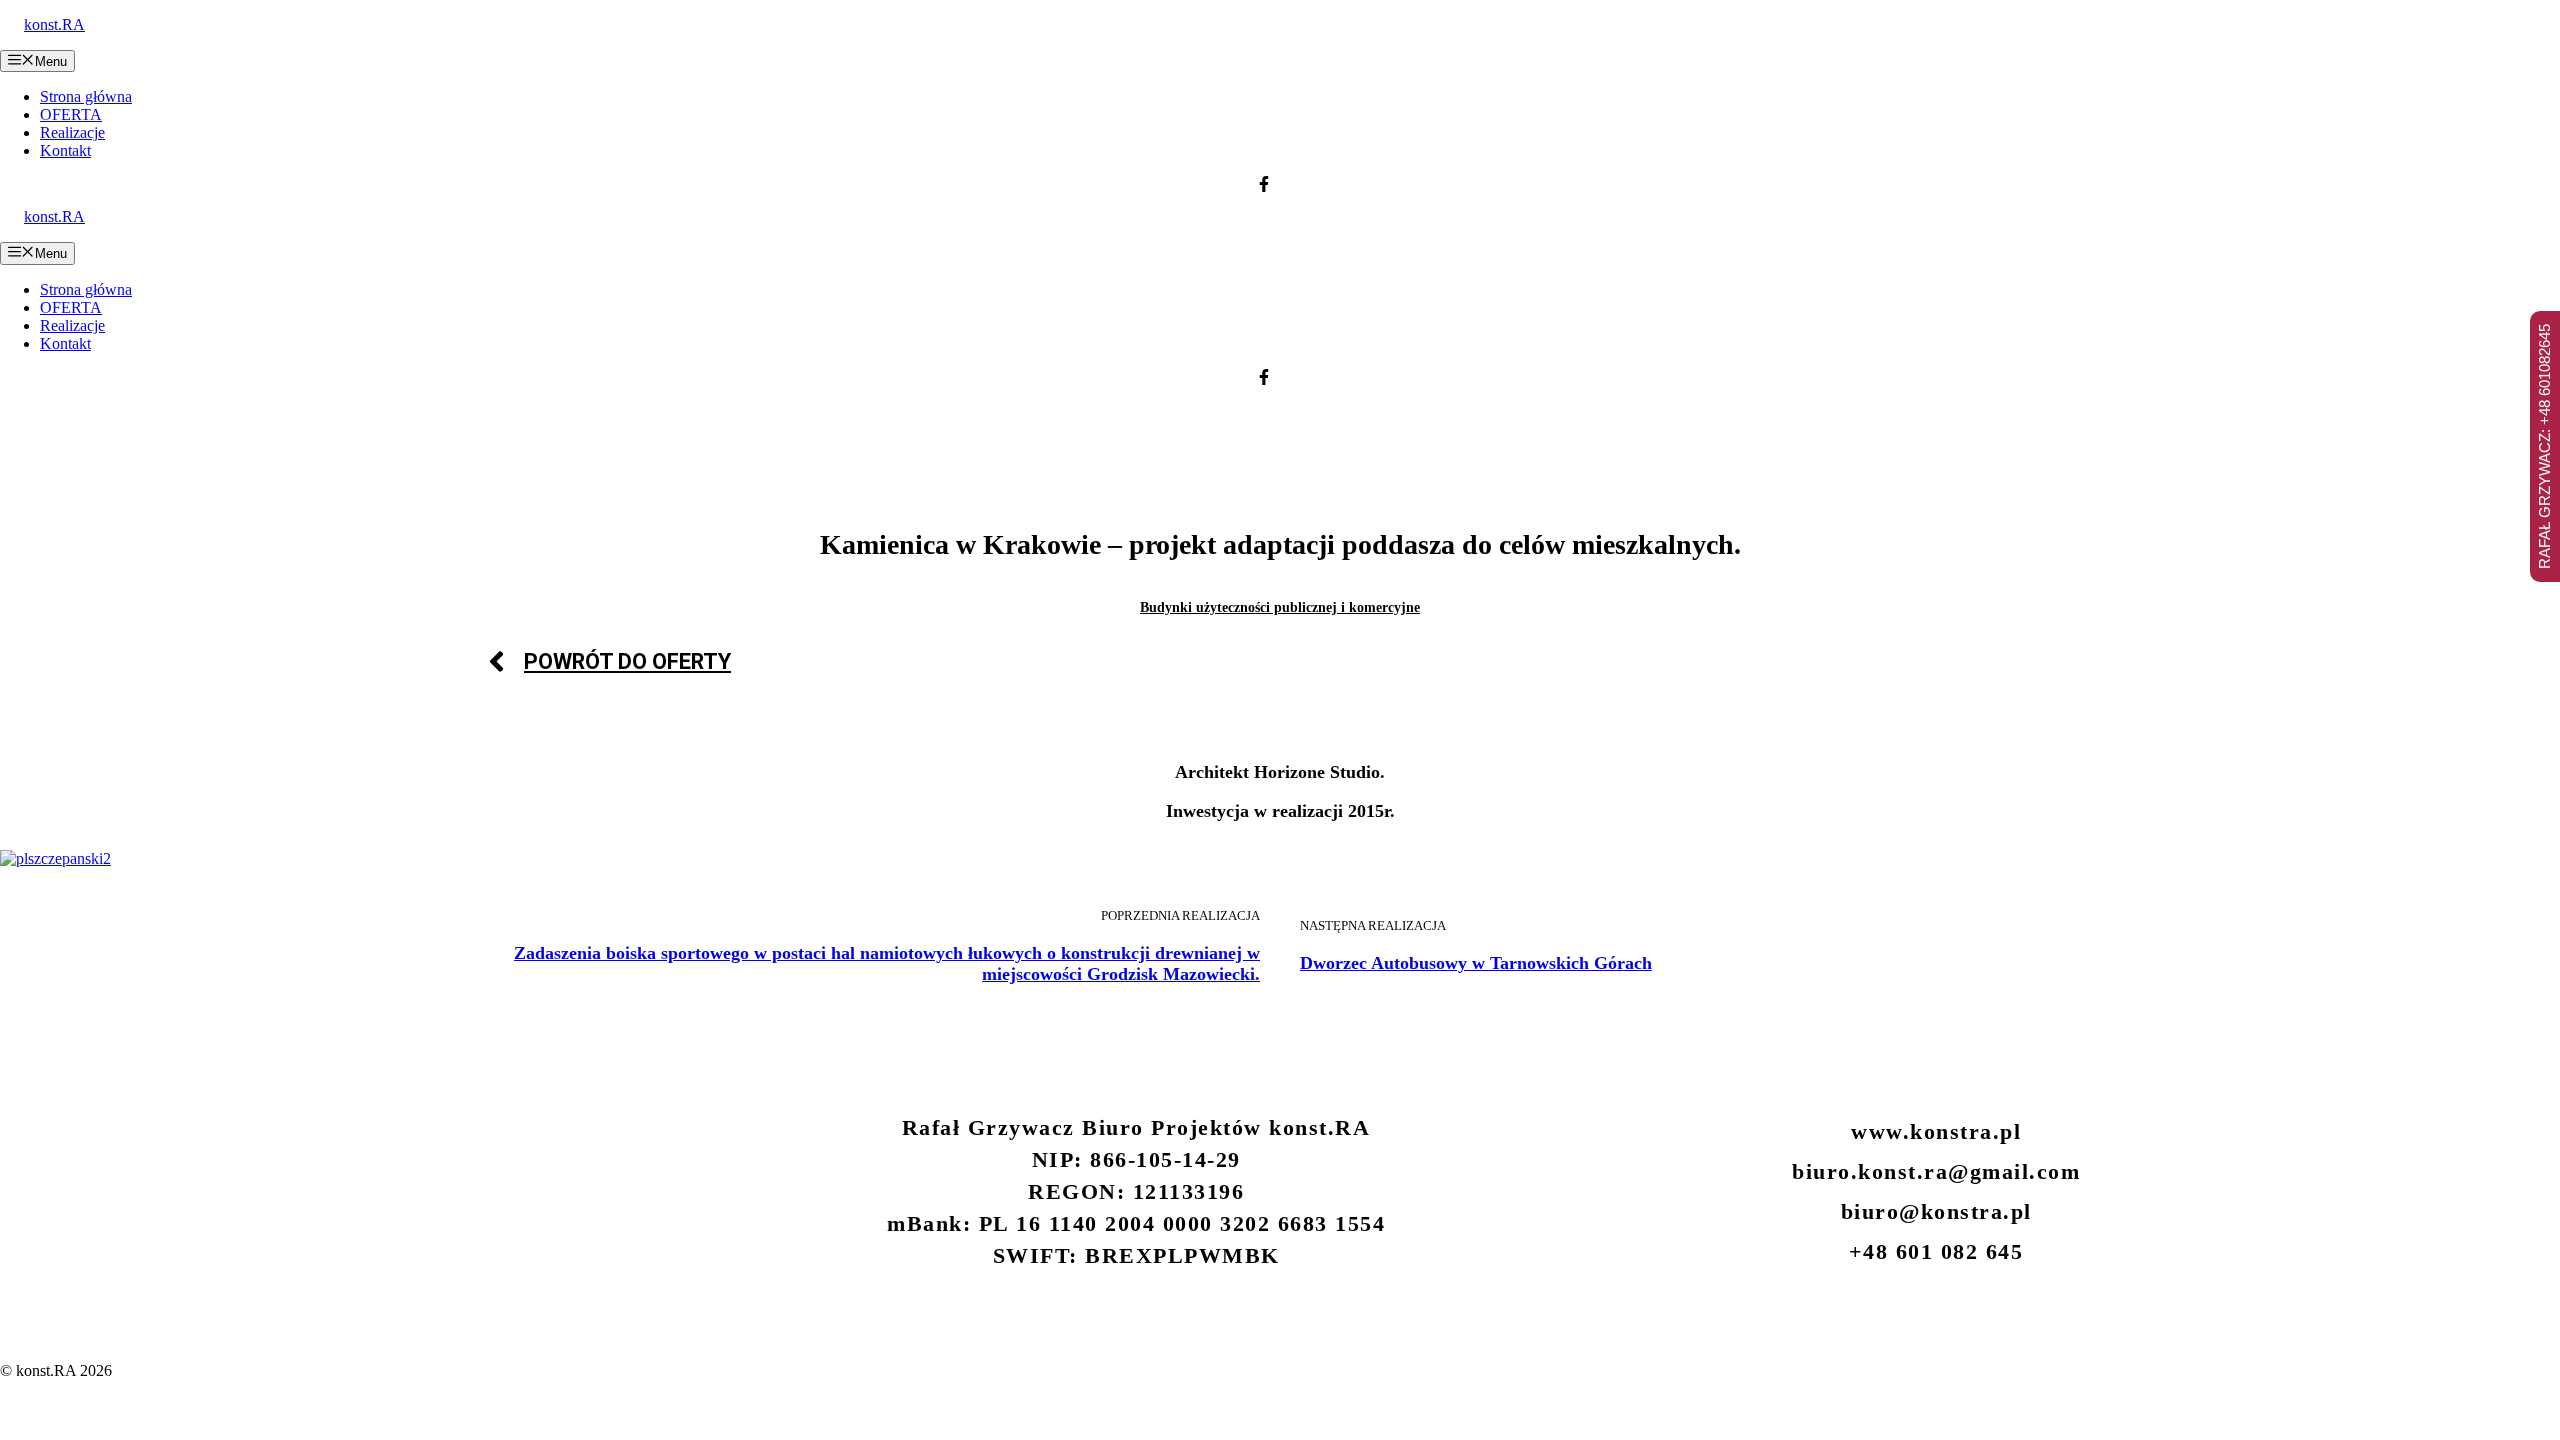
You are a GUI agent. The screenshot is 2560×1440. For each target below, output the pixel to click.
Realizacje (72, 132)
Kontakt (65, 150)
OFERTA (71, 114)
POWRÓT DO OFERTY (627, 661)
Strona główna (86, 96)
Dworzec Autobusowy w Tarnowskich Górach (1476, 963)
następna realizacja (1373, 925)
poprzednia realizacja (1180, 915)
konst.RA (54, 24)
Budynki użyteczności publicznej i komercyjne (1280, 607)
